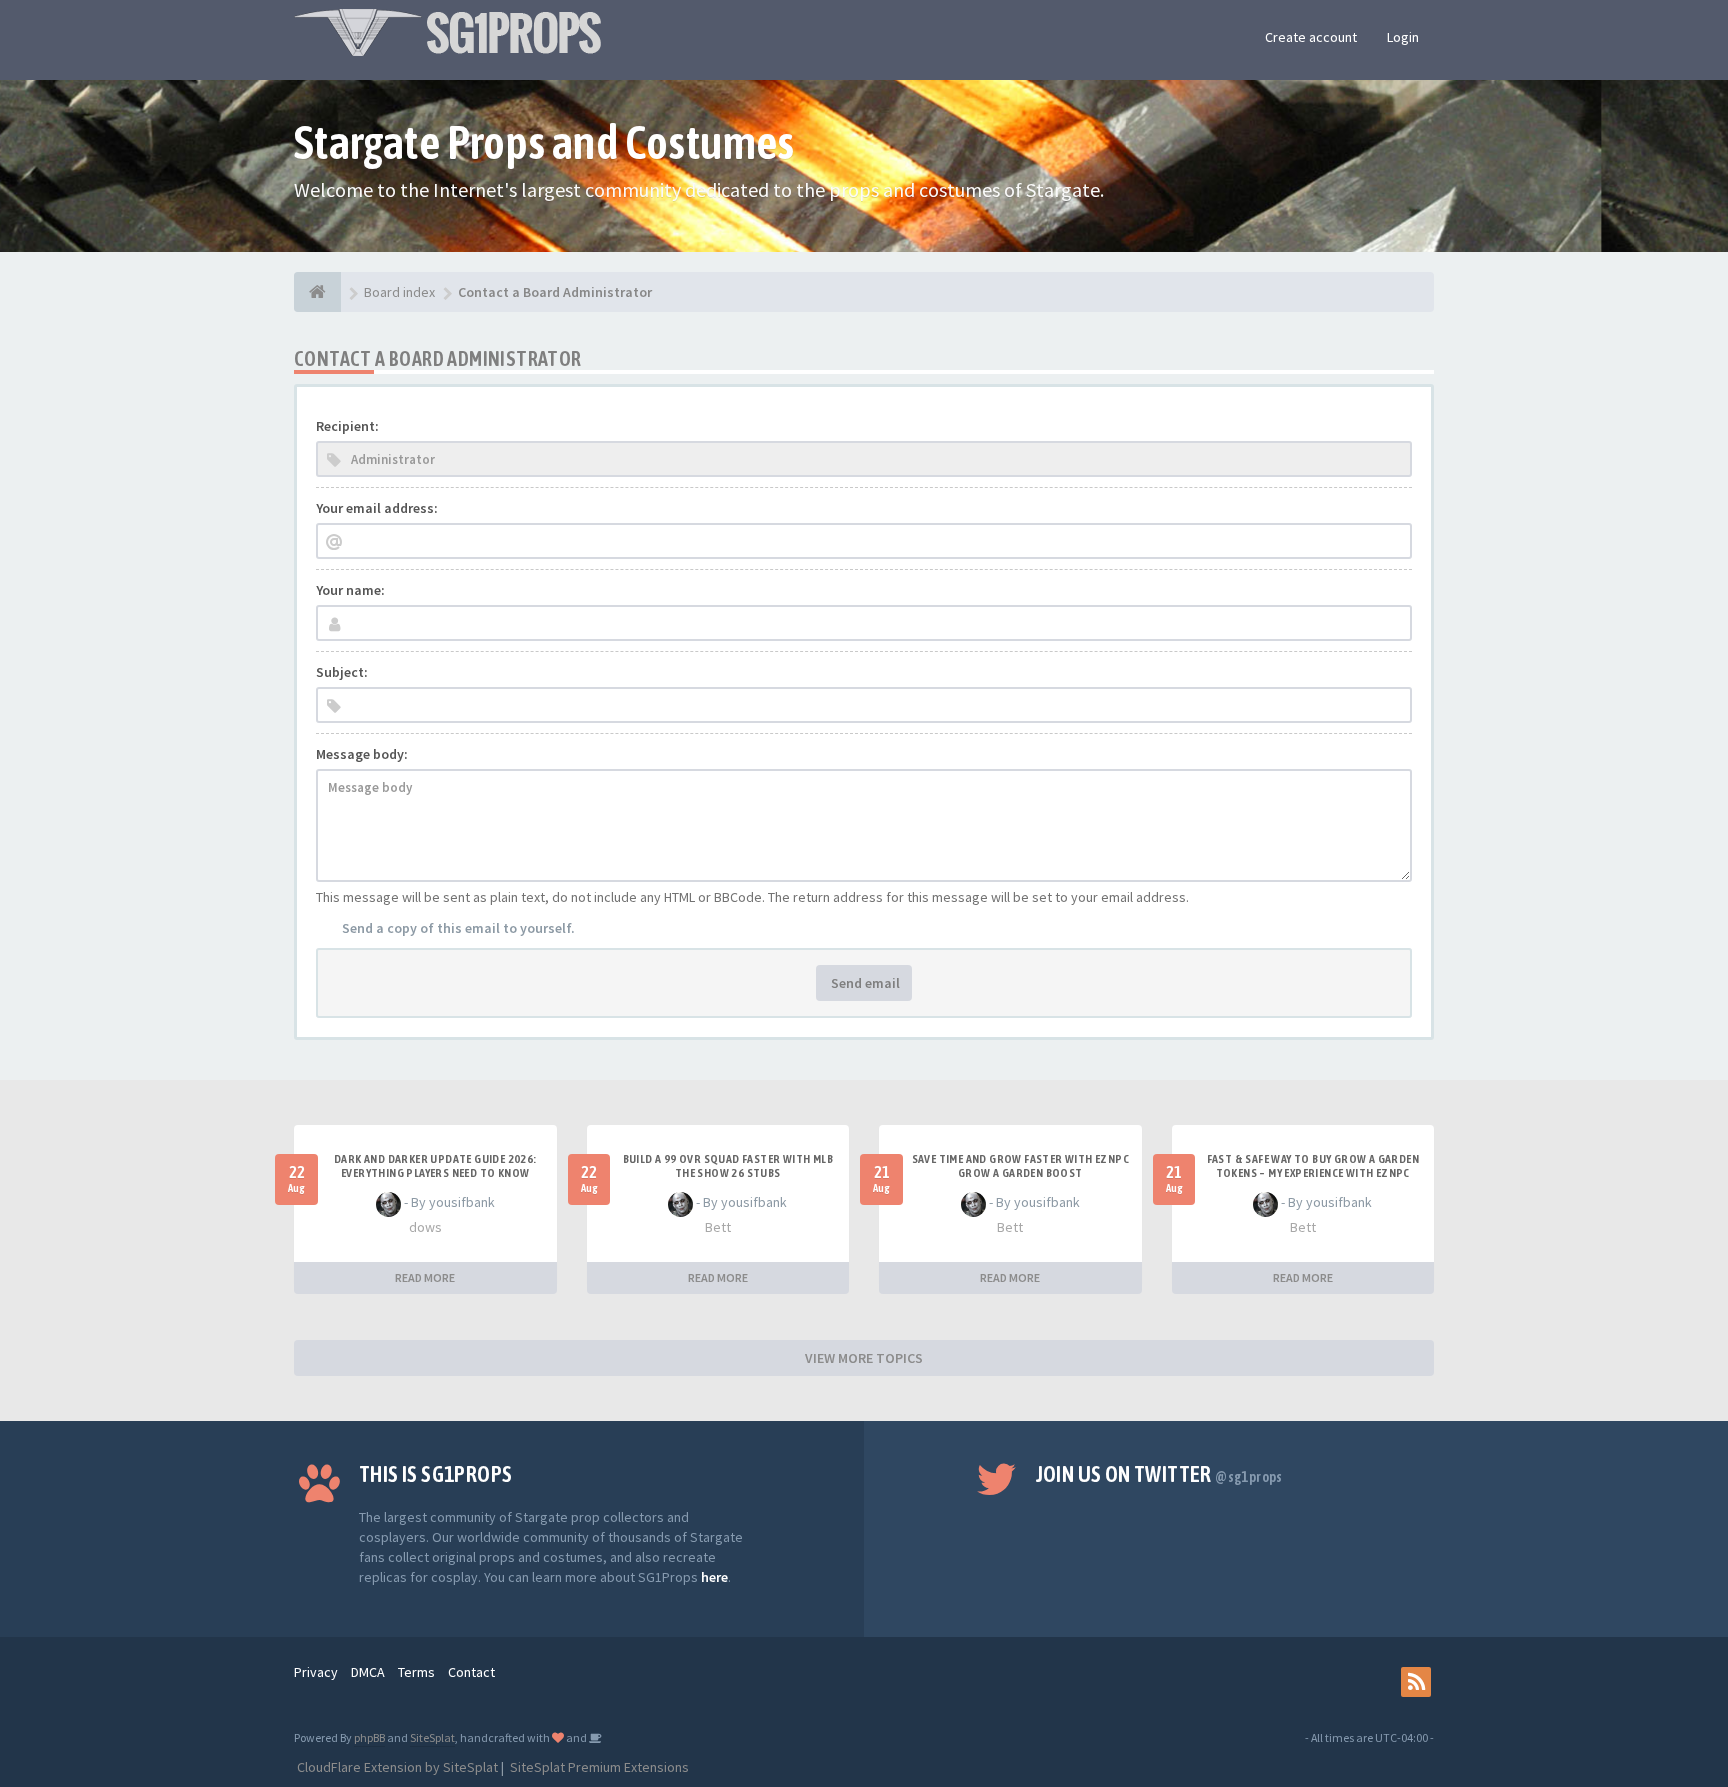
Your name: (350, 590)
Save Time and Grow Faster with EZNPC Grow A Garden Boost (1020, 1166)
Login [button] (1403, 37)
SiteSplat (432, 1737)
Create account (1311, 37)
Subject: (342, 672)
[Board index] (317, 292)
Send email (864, 983)
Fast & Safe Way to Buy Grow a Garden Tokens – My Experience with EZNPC (1313, 1166)
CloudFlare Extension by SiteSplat (396, 1767)
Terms (416, 1672)
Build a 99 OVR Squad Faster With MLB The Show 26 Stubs (728, 1166)
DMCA (368, 1672)
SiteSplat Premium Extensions (598, 1767)
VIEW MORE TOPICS (864, 1358)
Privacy (316, 1672)
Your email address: (377, 508)
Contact (471, 1672)
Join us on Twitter (1159, 1474)
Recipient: (347, 426)
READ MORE (425, 1277)
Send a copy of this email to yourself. (458, 928)
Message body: (362, 754)
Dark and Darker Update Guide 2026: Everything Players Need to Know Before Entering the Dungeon (435, 1173)
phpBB (369, 1737)
